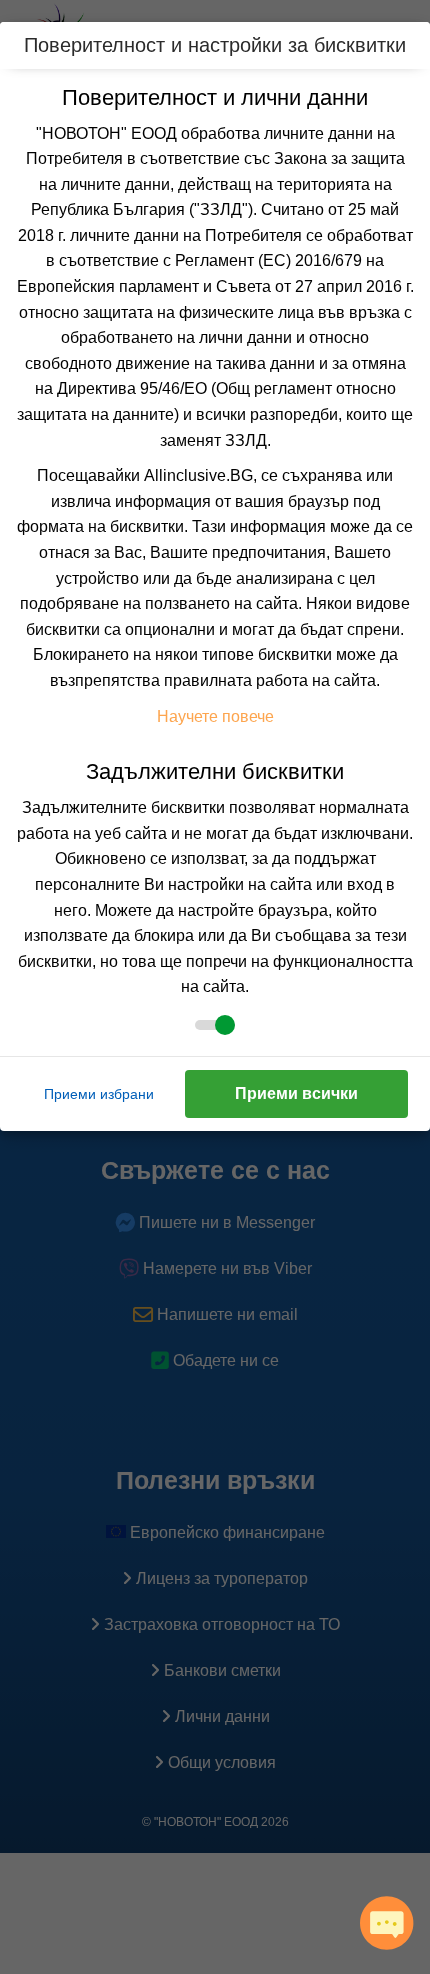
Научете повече (215, 716)
